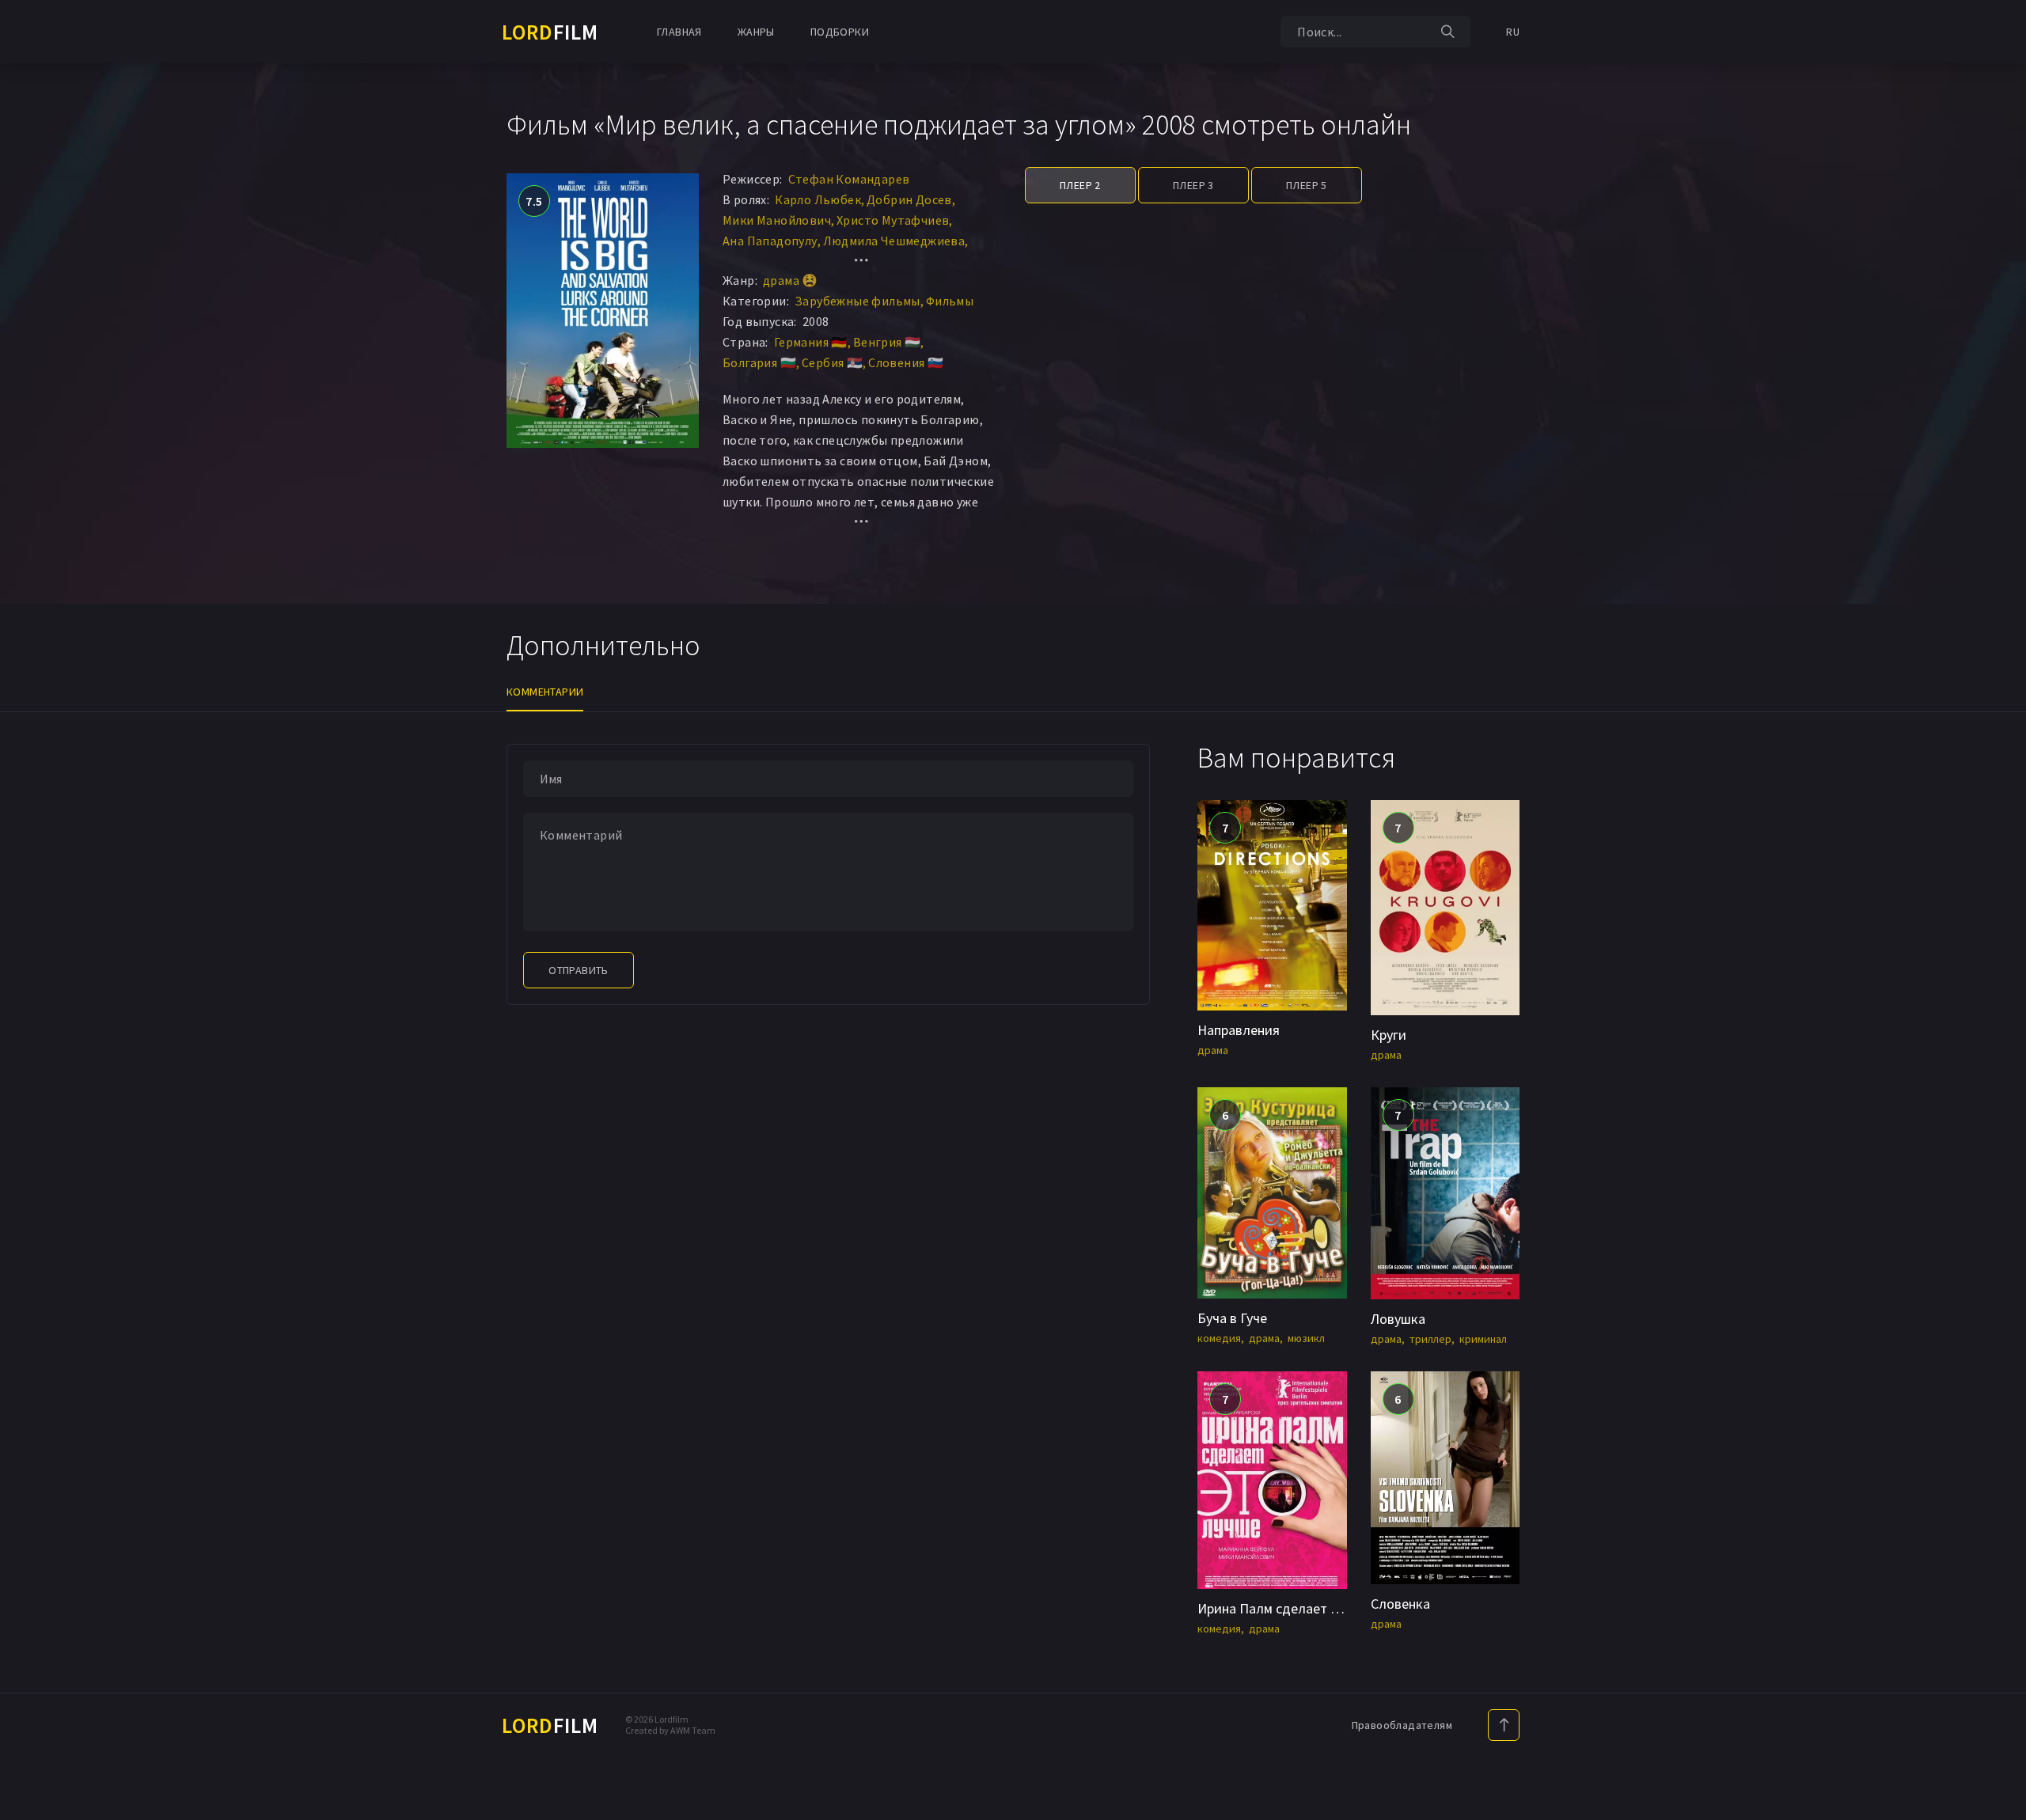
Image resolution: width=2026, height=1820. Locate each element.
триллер (1430, 1339)
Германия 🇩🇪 (811, 342)
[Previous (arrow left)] (28, 910)
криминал (1483, 1339)
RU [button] (1513, 32)
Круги (1389, 1035)
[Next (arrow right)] (1998, 910)
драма (1213, 1050)
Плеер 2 (1080, 185)
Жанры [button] (756, 32)
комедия (1219, 1338)
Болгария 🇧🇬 (759, 362)
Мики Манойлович (777, 220)
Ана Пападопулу (770, 241)
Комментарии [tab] (545, 692)
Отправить (579, 970)
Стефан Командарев (849, 179)
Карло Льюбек (818, 199)
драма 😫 (791, 280)
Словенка (1400, 1604)
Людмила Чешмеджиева (894, 241)
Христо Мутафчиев (893, 220)
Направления (1239, 1030)
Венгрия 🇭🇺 (887, 342)
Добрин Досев (909, 199)
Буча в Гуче (1232, 1318)
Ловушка (1398, 1319)
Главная (679, 32)
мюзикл (1306, 1338)
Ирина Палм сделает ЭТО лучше (1298, 1608)
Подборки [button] (840, 32)
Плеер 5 (1307, 185)
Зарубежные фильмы (857, 301)
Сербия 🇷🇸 (832, 362)
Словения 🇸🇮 (906, 362)
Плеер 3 (1193, 185)
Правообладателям (1402, 1725)
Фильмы (950, 301)
